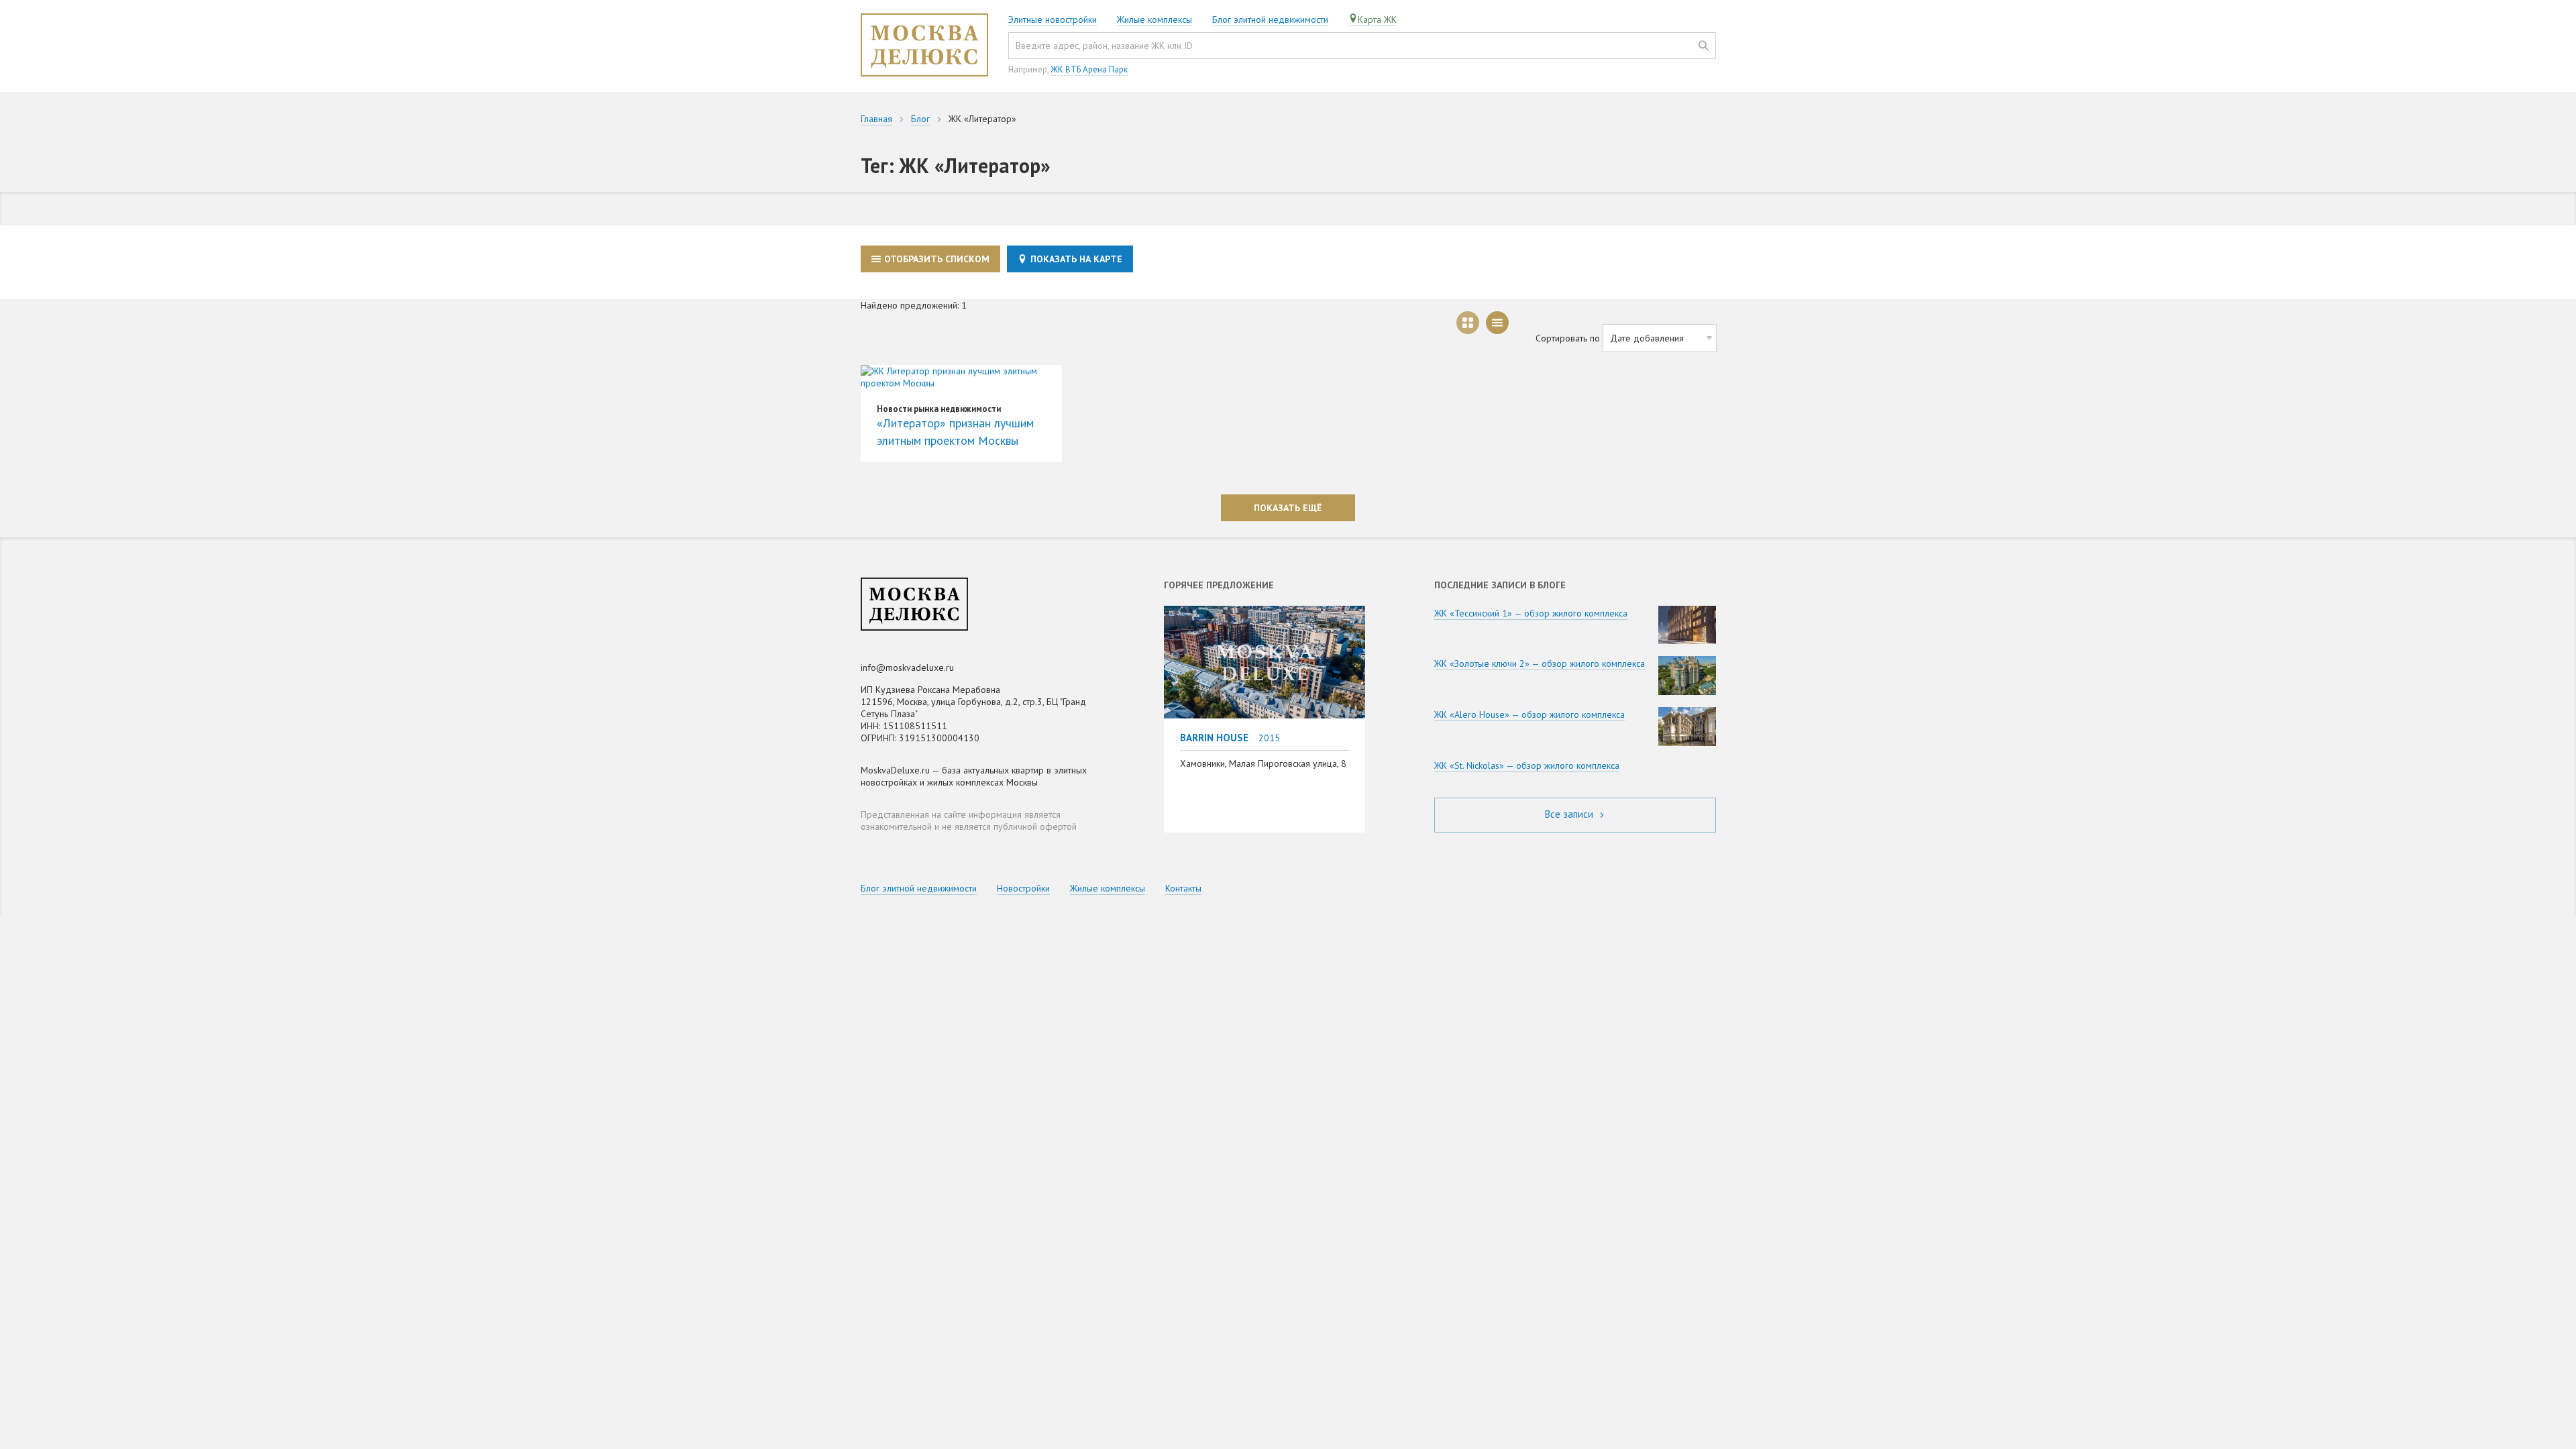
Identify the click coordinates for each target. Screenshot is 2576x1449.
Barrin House (1214, 737)
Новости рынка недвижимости (939, 409)
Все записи (1570, 814)
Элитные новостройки (1053, 19)
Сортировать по (1568, 338)
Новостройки (1023, 888)
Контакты (1183, 888)
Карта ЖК (1377, 19)
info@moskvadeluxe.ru (907, 667)
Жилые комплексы (1155, 19)
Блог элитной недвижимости (1270, 19)
